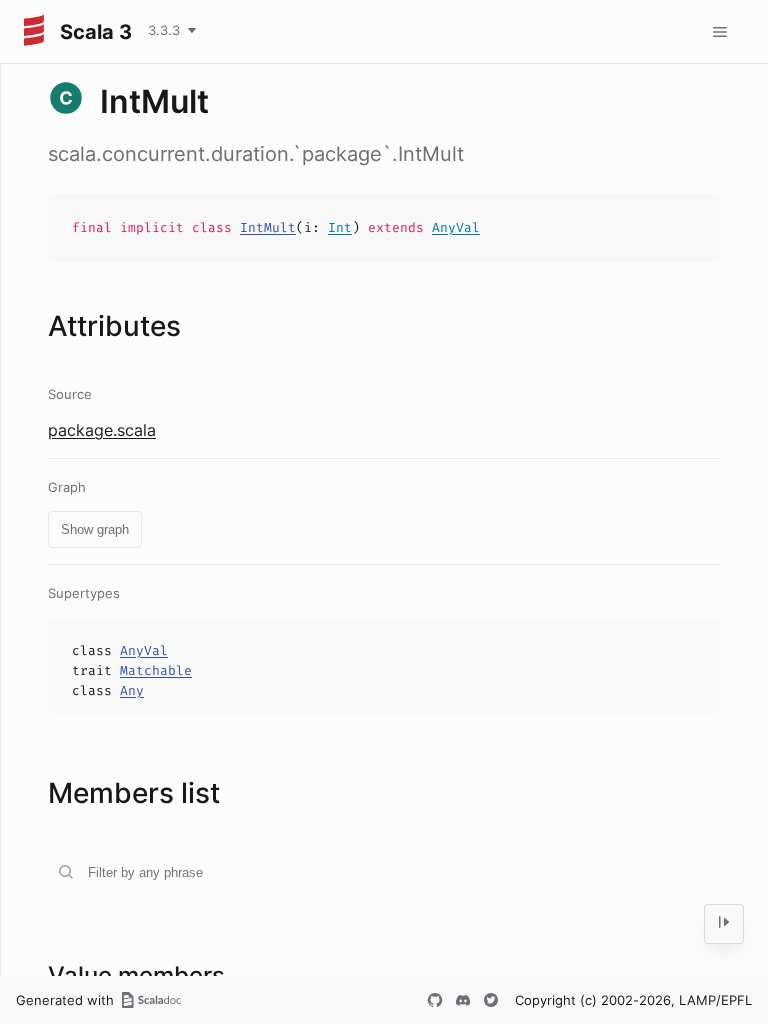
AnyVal (456, 227)
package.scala (102, 430)
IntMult (268, 227)
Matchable (156, 670)
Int (340, 227)
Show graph (95, 529)
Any (132, 690)
